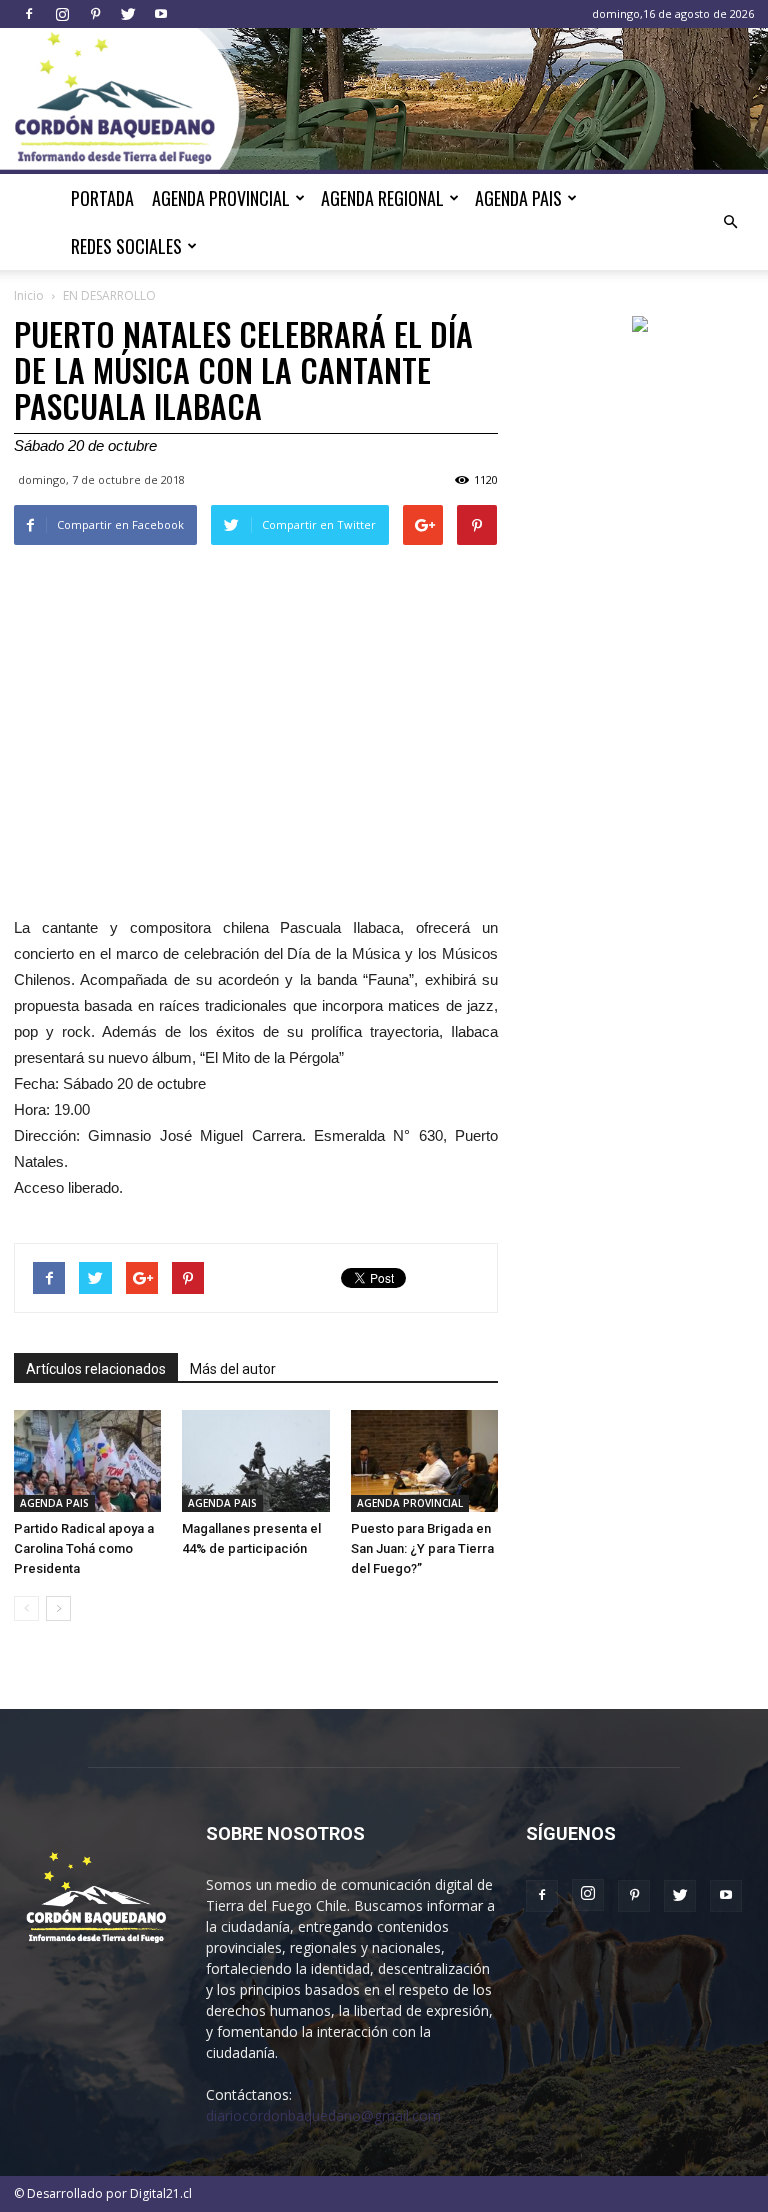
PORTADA (102, 198)
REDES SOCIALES (126, 246)
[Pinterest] (95, 14)
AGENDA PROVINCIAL (221, 198)
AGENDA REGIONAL (382, 198)
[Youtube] (161, 14)
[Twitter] (128, 14)
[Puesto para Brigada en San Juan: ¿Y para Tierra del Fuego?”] (424, 1460)
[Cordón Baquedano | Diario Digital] (384, 101)
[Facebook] (29, 14)
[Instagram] (62, 14)
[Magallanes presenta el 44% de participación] (255, 1460)
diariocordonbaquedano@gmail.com (323, 2115)
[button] (730, 222)
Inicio (29, 295)
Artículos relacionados (96, 1369)
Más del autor (233, 1369)
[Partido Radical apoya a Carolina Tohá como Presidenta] (87, 1460)
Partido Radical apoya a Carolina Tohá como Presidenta (84, 1548)
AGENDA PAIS (518, 198)
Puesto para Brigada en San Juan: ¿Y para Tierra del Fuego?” (422, 1548)
